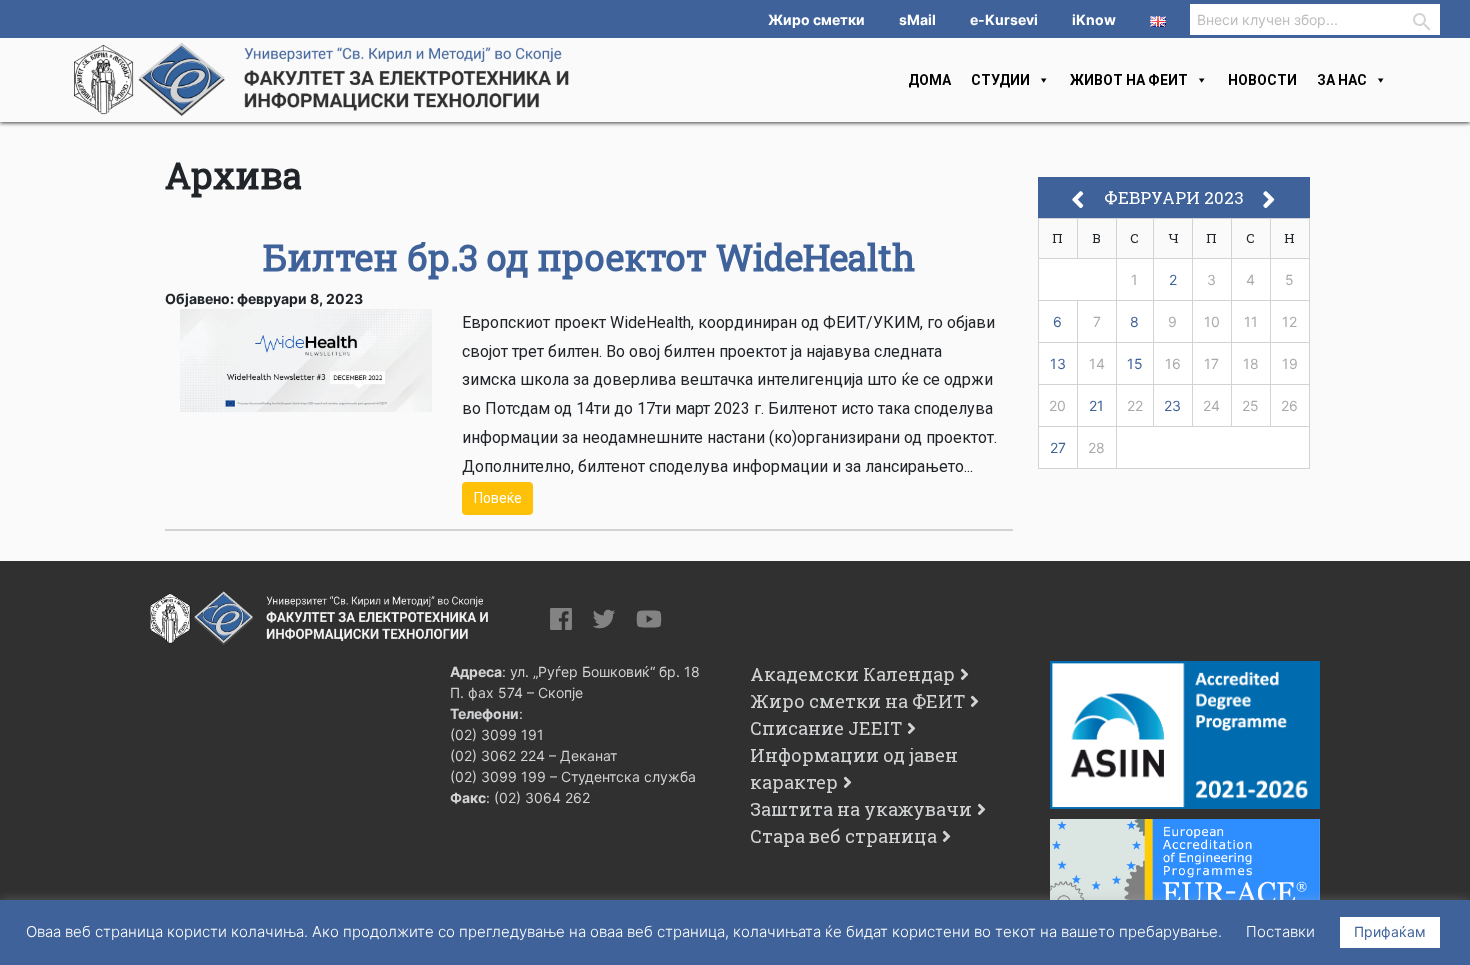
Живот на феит (1129, 80)
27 (1058, 447)
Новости (1262, 80)
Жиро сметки (816, 19)
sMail (917, 19)
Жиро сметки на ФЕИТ (857, 701)
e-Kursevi (1004, 19)
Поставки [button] (1280, 931)
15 (1135, 363)
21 (1096, 405)
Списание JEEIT (826, 728)
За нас (1342, 80)
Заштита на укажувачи (861, 809)
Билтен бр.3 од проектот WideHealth (589, 257)
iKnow (1094, 19)
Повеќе (498, 498)
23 (1172, 405)
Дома (929, 80)
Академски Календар (852, 674)
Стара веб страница (843, 836)
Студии (1000, 80)
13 (1058, 363)
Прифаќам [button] (1390, 931)
